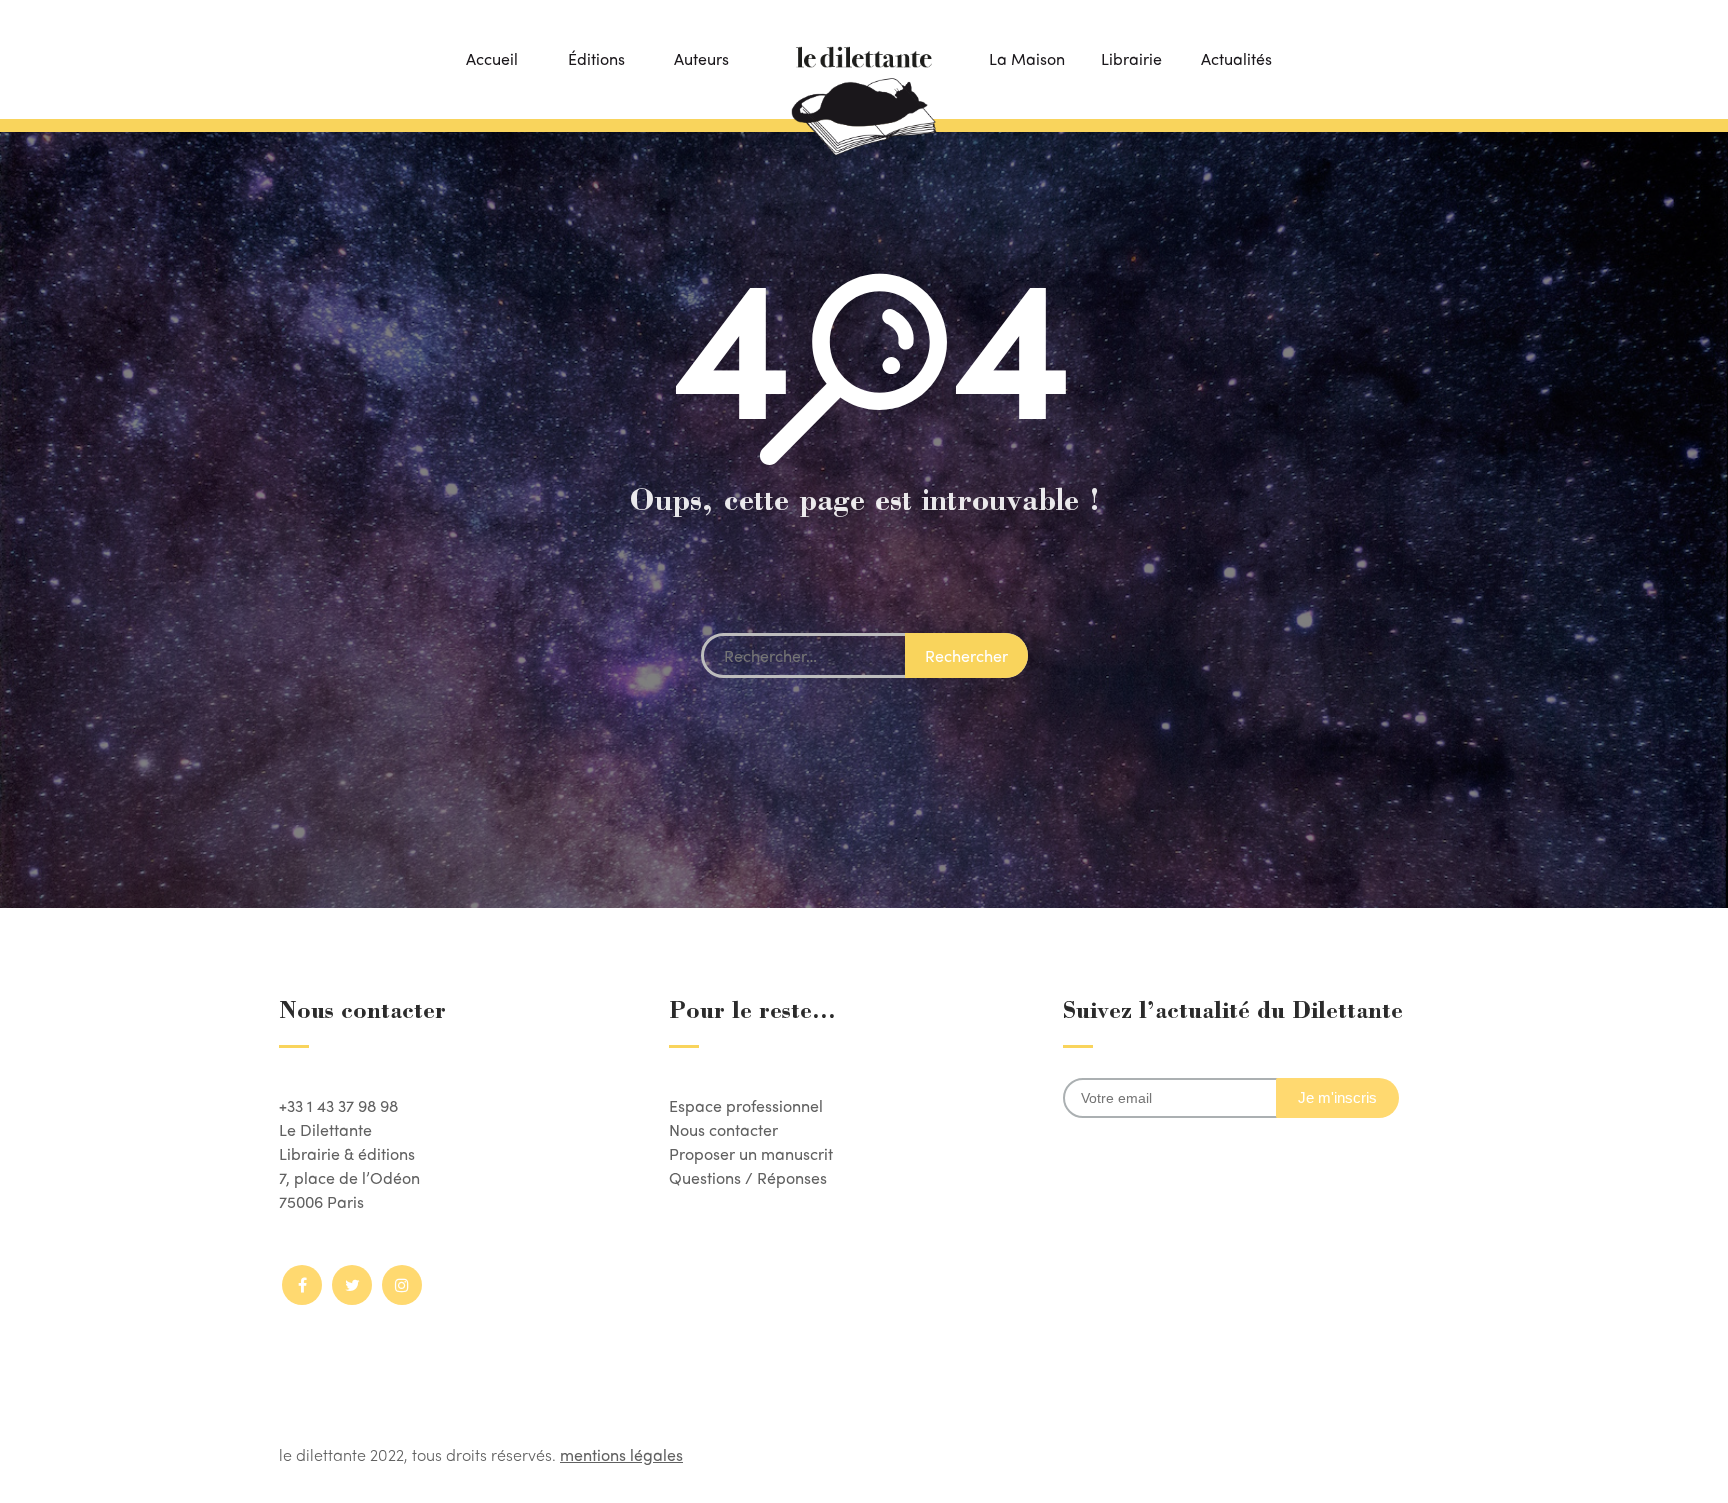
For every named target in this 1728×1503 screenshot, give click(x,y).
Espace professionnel (746, 1105)
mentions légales (621, 1454)
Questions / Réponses (748, 1177)
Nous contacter (723, 1129)
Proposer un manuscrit (751, 1153)
